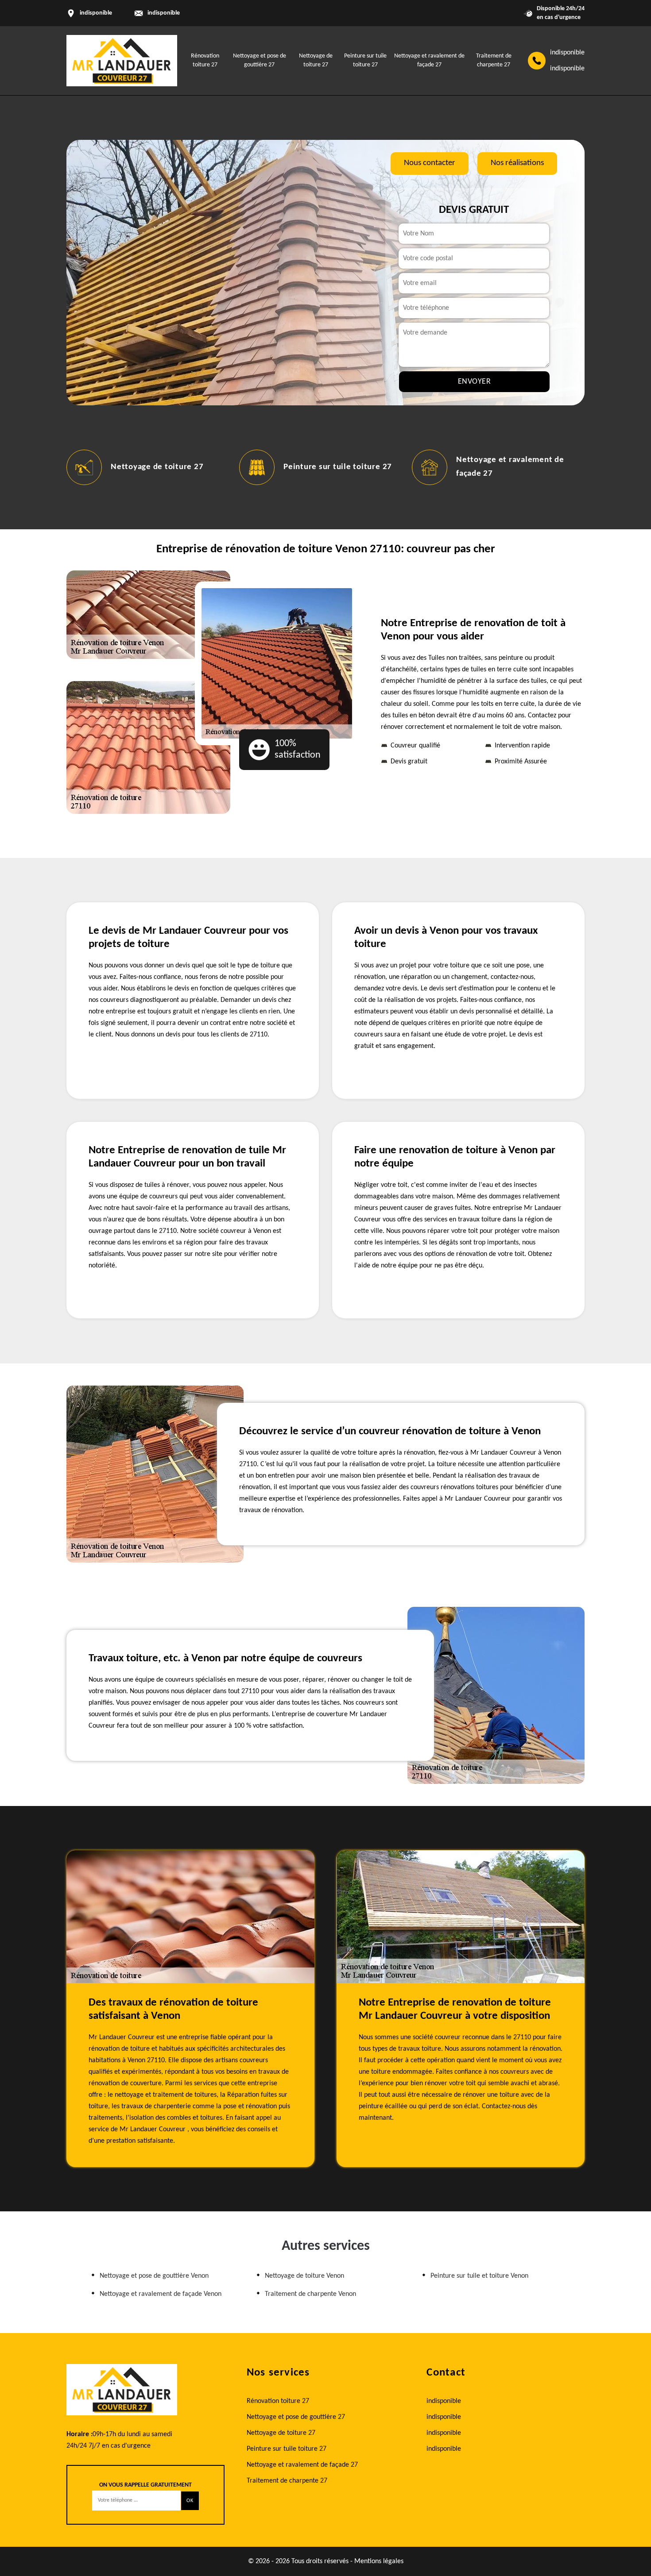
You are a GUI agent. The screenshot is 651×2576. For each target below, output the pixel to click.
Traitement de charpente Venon (310, 2294)
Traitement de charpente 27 (287, 2481)
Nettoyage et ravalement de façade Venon (161, 2294)
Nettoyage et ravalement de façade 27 (302, 2465)
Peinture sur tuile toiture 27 (338, 467)
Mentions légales (379, 2561)
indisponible (164, 13)
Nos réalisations (517, 163)
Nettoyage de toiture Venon (304, 2276)
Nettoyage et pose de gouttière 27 (296, 2417)
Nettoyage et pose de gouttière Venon (154, 2276)
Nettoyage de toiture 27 (157, 467)
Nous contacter (430, 163)
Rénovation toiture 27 (278, 2401)
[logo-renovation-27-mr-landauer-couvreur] (122, 61)
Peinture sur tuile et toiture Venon (479, 2276)
